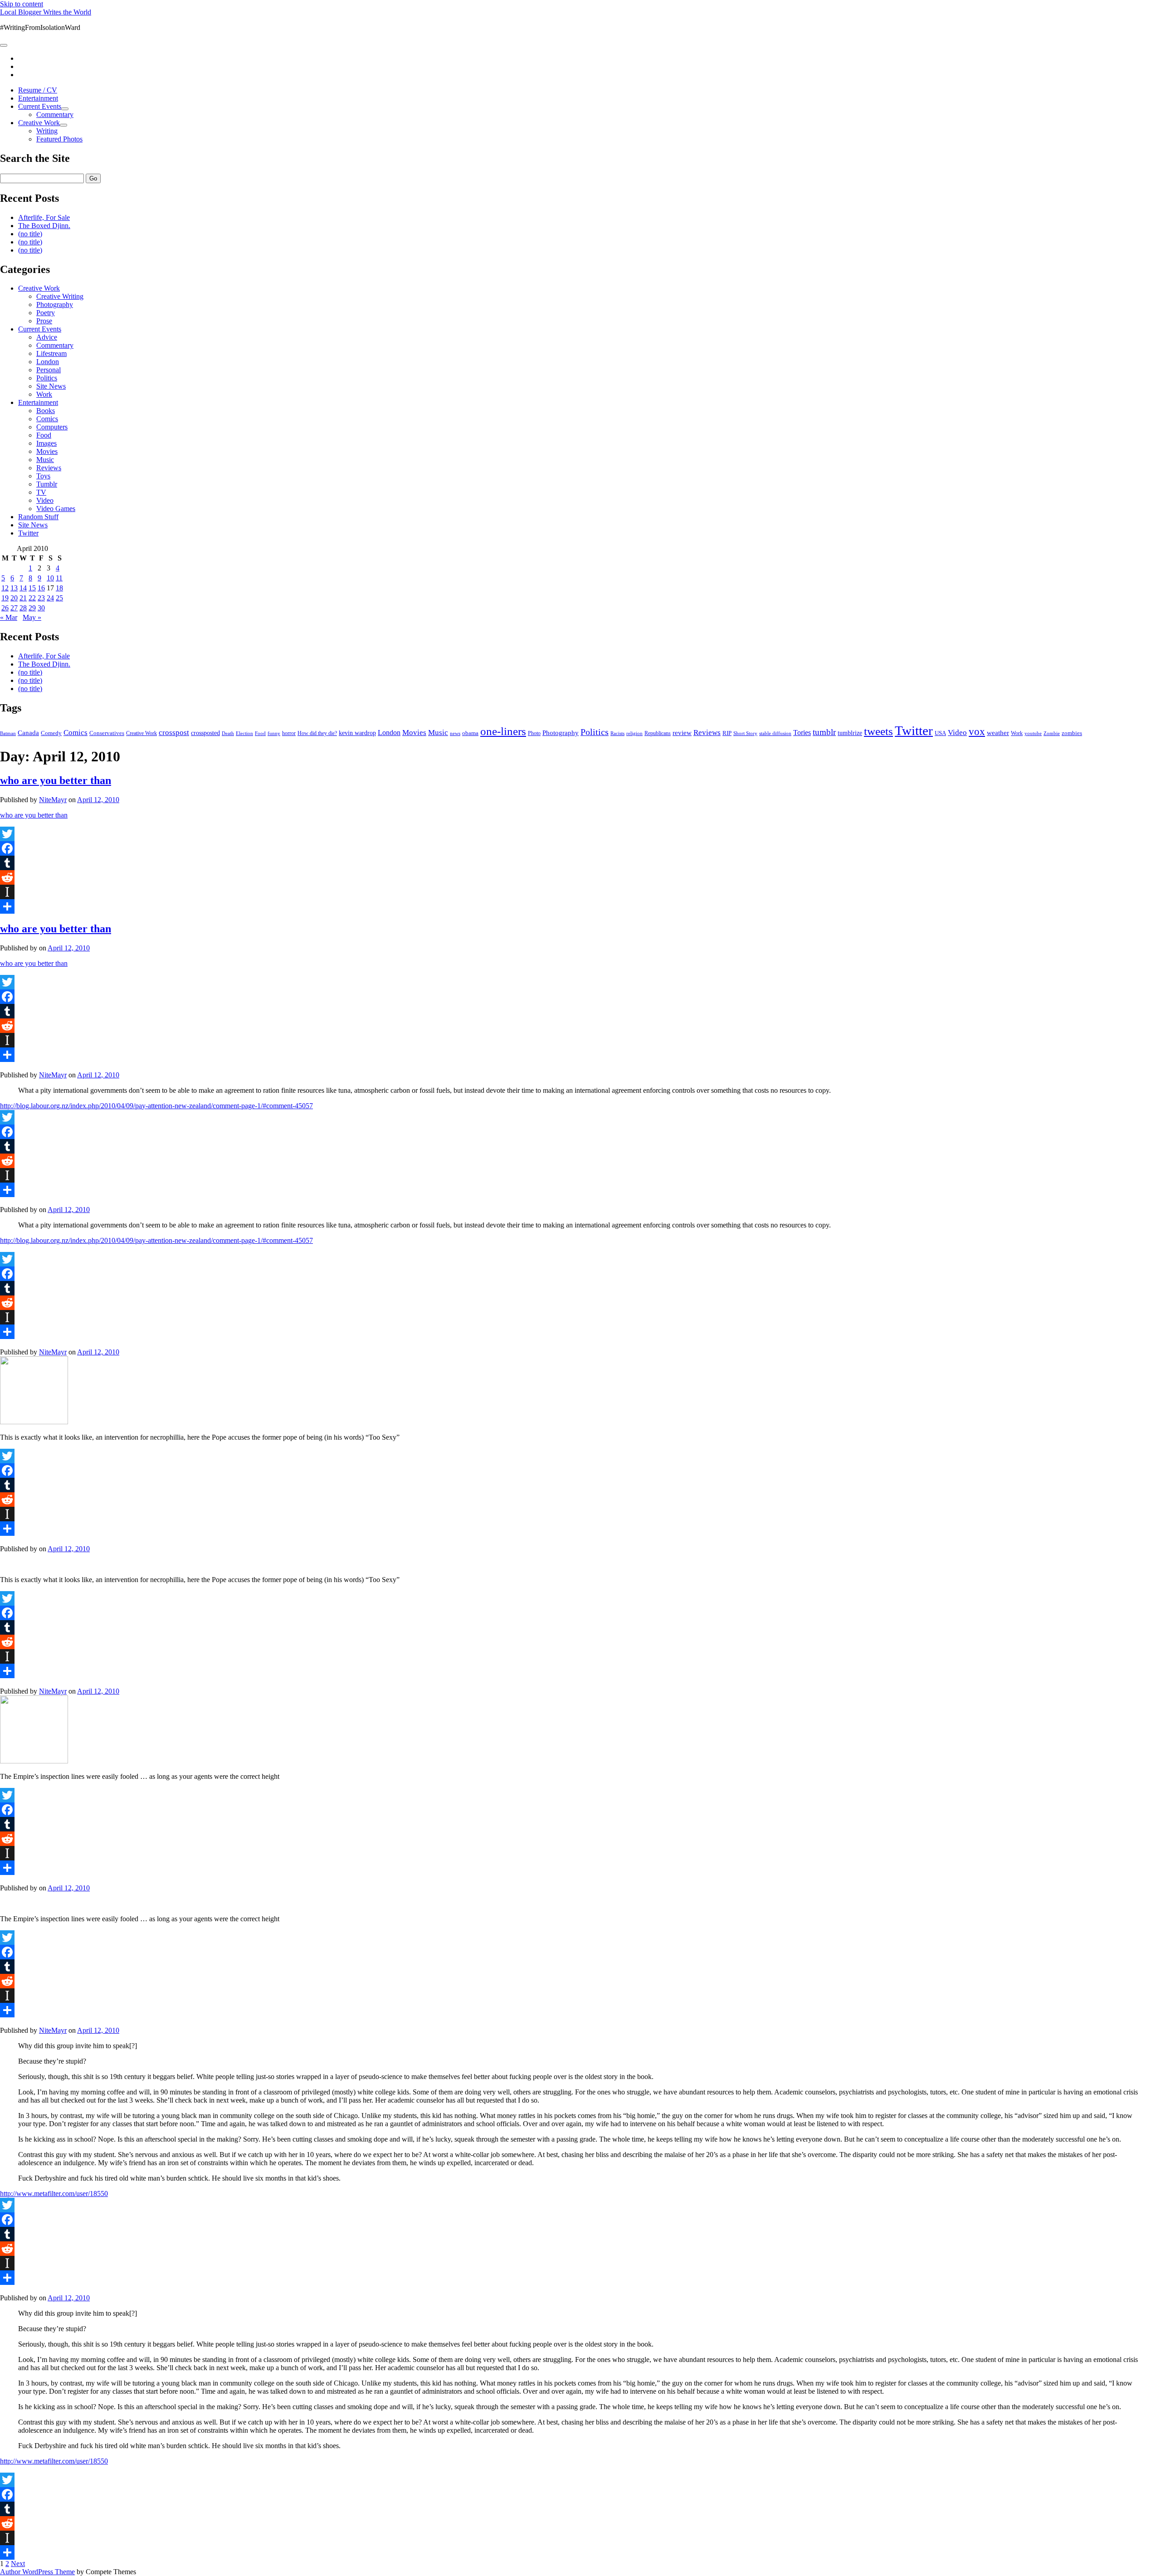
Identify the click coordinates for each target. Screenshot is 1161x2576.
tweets (878, 731)
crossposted (205, 733)
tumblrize (850, 733)
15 (32, 588)
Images (46, 443)
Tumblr (47, 484)
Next (18, 2564)
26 (5, 608)
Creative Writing (60, 296)
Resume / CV (38, 90)
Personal (49, 370)
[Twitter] (580, 834)
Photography (55, 304)
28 (23, 608)
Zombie (1052, 733)
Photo (534, 733)
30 (41, 608)
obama (470, 733)
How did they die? (317, 733)
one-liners (503, 731)
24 (50, 598)
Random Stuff (38, 517)
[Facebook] (580, 848)
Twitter (28, 533)
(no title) (30, 234)
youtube (1033, 733)
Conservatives (107, 733)
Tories (802, 733)
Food (44, 435)
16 (41, 588)
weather (998, 733)
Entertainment (38, 98)
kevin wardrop (357, 733)
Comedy (51, 733)
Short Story (745, 733)
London (48, 362)
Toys (43, 476)
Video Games (56, 509)
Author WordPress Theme (37, 2572)
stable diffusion (775, 733)
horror (289, 733)
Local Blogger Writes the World (46, 12)
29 (32, 608)
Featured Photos (59, 139)
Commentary (55, 114)
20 (14, 598)
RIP (727, 733)
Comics (47, 419)
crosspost (174, 733)
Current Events (40, 106)
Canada (28, 733)
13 (14, 588)
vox (977, 732)
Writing (47, 131)
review (682, 733)
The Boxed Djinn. (44, 226)
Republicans (658, 733)
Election (244, 733)
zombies (1072, 733)
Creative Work (39, 123)
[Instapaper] (580, 892)
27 (14, 608)
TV (41, 492)
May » (32, 617)
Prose (44, 321)
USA (940, 733)
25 (59, 598)
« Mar (9, 617)
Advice (47, 337)
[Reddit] (580, 877)
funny (274, 733)
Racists (617, 733)
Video (45, 500)
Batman (8, 733)
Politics (47, 378)
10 (50, 578)
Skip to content (22, 4)
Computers (52, 427)
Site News (51, 386)
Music (45, 460)
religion (634, 733)
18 (59, 588)
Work (44, 394)
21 (23, 598)
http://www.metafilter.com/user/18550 (54, 2194)
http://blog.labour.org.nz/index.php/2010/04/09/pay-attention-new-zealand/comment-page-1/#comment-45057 (156, 1106)
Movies (47, 451)
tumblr (824, 732)
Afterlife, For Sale (44, 217)
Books (46, 411)
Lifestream (51, 353)
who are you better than (56, 780)
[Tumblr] (580, 863)
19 (5, 598)
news (455, 733)
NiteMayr (53, 800)
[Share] (580, 906)
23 (41, 598)
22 (32, 598)
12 (5, 588)
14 (23, 588)
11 (59, 578)
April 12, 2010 (98, 800)
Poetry (46, 313)
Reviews (49, 468)
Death (228, 733)
